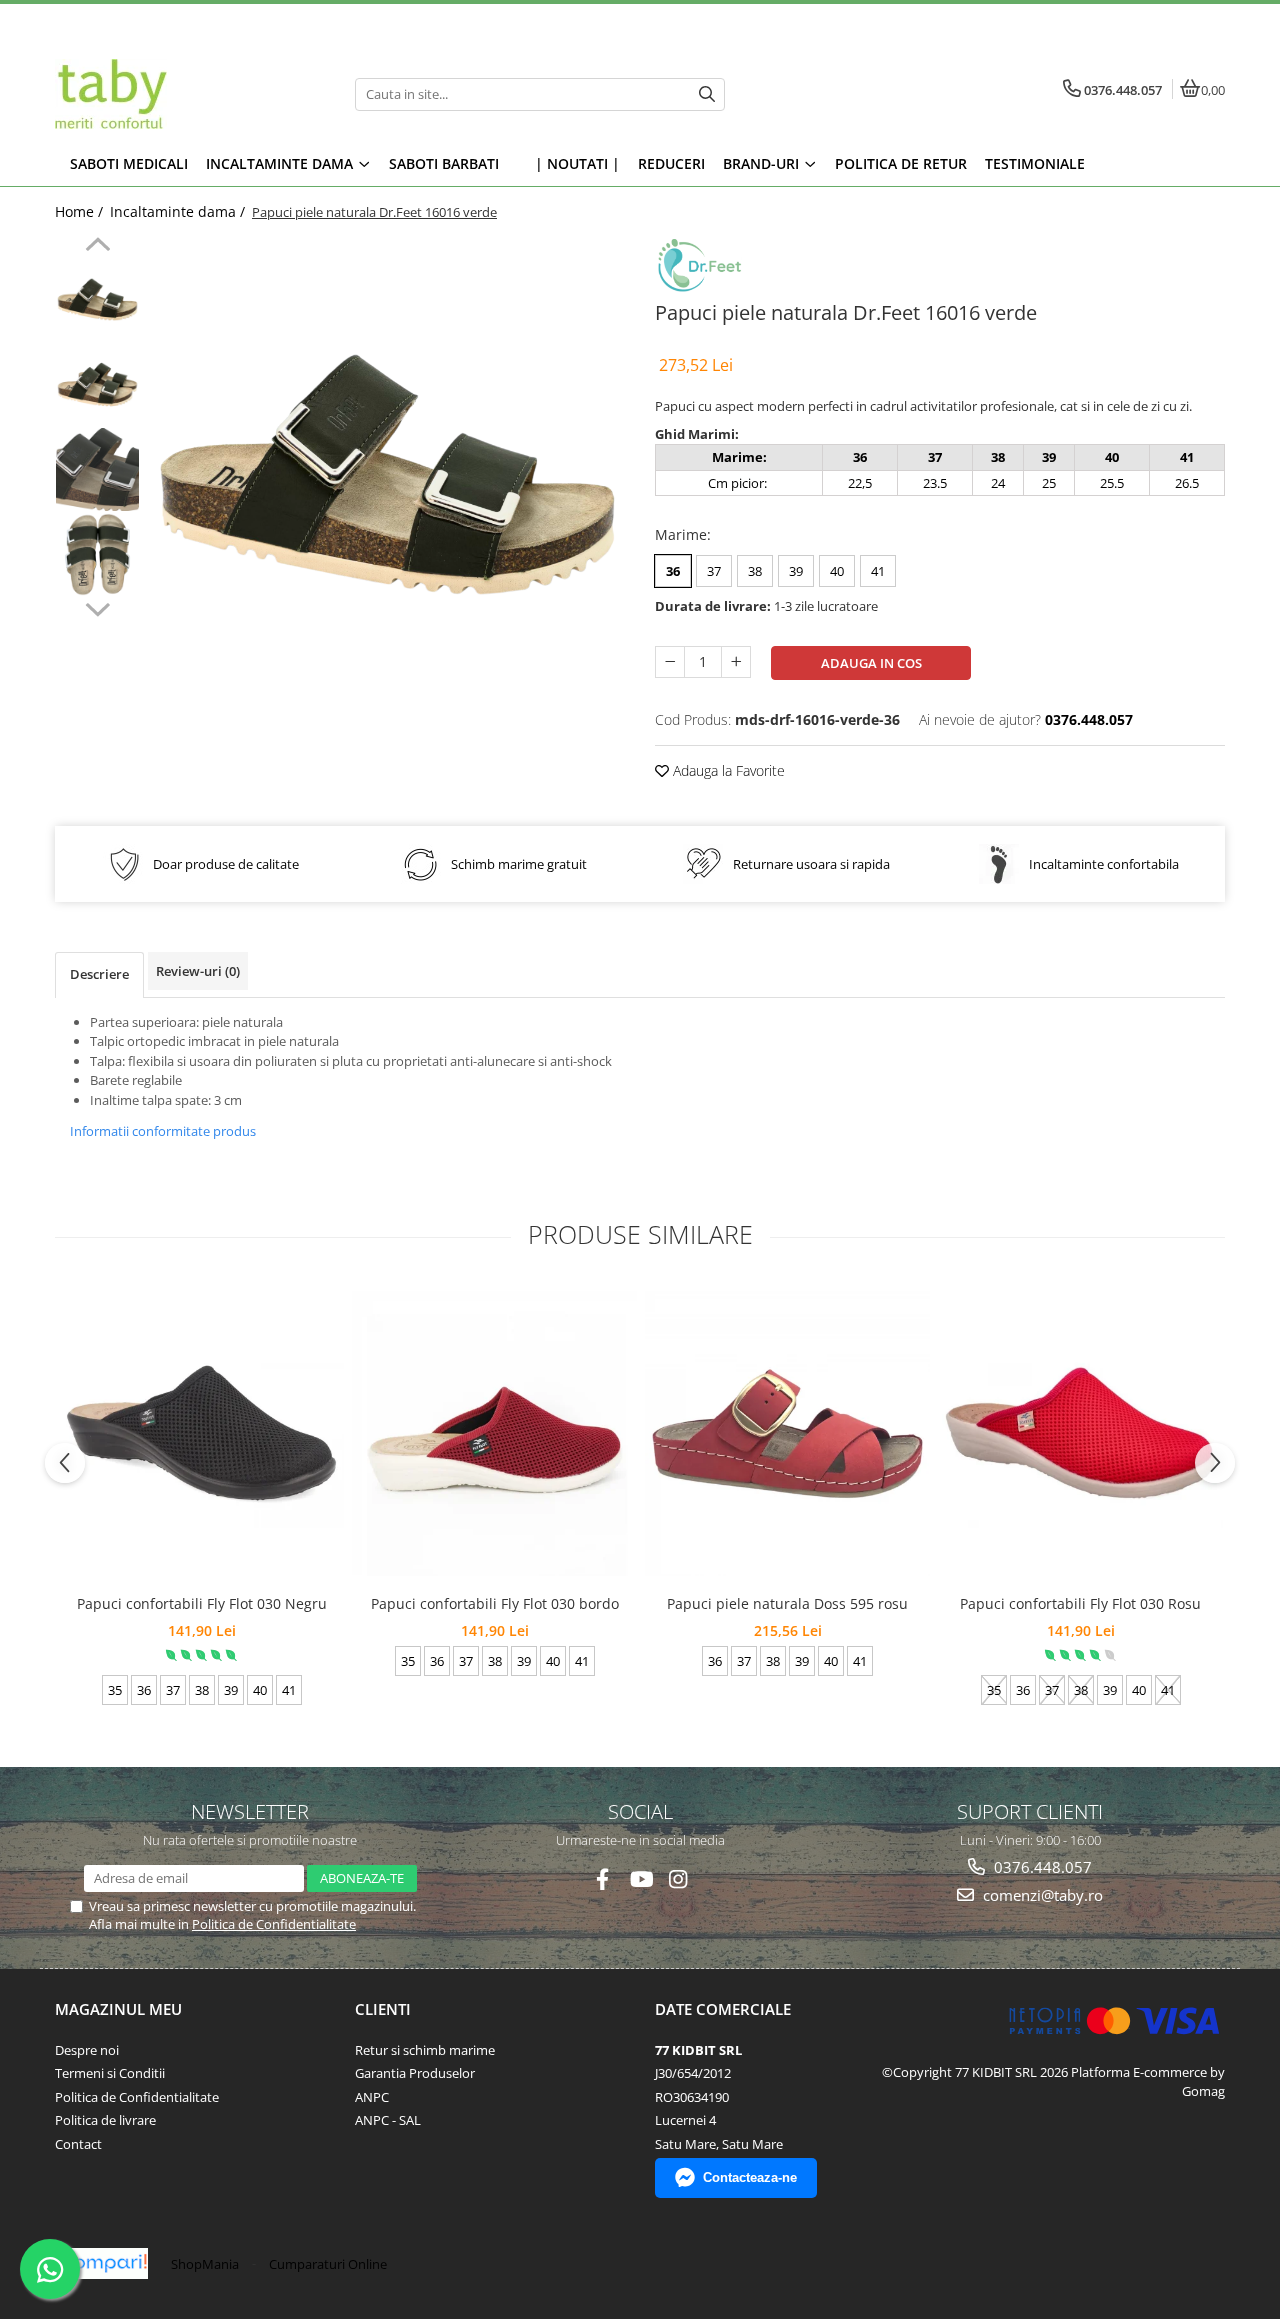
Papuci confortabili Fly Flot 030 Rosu (1080, 1603)
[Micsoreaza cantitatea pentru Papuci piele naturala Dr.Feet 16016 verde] (670, 662)
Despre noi (87, 2050)
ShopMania (205, 2264)
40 (837, 571)
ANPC (372, 2097)
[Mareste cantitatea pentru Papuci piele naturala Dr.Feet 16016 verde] (736, 662)
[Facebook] (602, 1879)
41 (878, 571)
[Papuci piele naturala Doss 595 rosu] (787, 1433)
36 (673, 571)
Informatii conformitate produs (163, 1131)
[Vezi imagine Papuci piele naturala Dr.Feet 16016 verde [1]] (97, 384)
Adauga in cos (871, 663)
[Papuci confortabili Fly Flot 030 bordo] (494, 1433)
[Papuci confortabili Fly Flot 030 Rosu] (1080, 1433)
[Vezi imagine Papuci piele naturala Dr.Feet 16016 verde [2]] (97, 469)
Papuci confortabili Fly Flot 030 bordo (495, 1603)
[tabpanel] (387, 474)
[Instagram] (678, 1879)
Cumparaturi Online (328, 2264)
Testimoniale (1035, 163)
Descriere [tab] (99, 974)
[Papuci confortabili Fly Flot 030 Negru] (201, 1433)
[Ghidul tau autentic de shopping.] (104, 2263)
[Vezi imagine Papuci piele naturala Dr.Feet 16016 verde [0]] (97, 299)
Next (97, 607)
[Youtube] (640, 1879)
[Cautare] (707, 94)
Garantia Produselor (415, 2073)
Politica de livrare (105, 2120)
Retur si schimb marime (425, 2050)
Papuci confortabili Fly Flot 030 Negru (202, 1603)
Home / (81, 211)
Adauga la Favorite (727, 770)
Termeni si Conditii (110, 2073)
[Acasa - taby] (180, 94)
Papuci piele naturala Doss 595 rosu (787, 1603)
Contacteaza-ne (750, 2177)
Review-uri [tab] (198, 971)
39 (796, 571)
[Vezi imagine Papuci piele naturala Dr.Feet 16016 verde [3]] (97, 554)
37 (714, 571)
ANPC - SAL (388, 2120)
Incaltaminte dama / (179, 211)
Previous (97, 247)
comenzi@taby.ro (1041, 1895)
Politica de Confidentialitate (274, 1924)
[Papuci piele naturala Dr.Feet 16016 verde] (387, 474)
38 (755, 571)
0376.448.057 (1041, 1867)
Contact (78, 2144)
